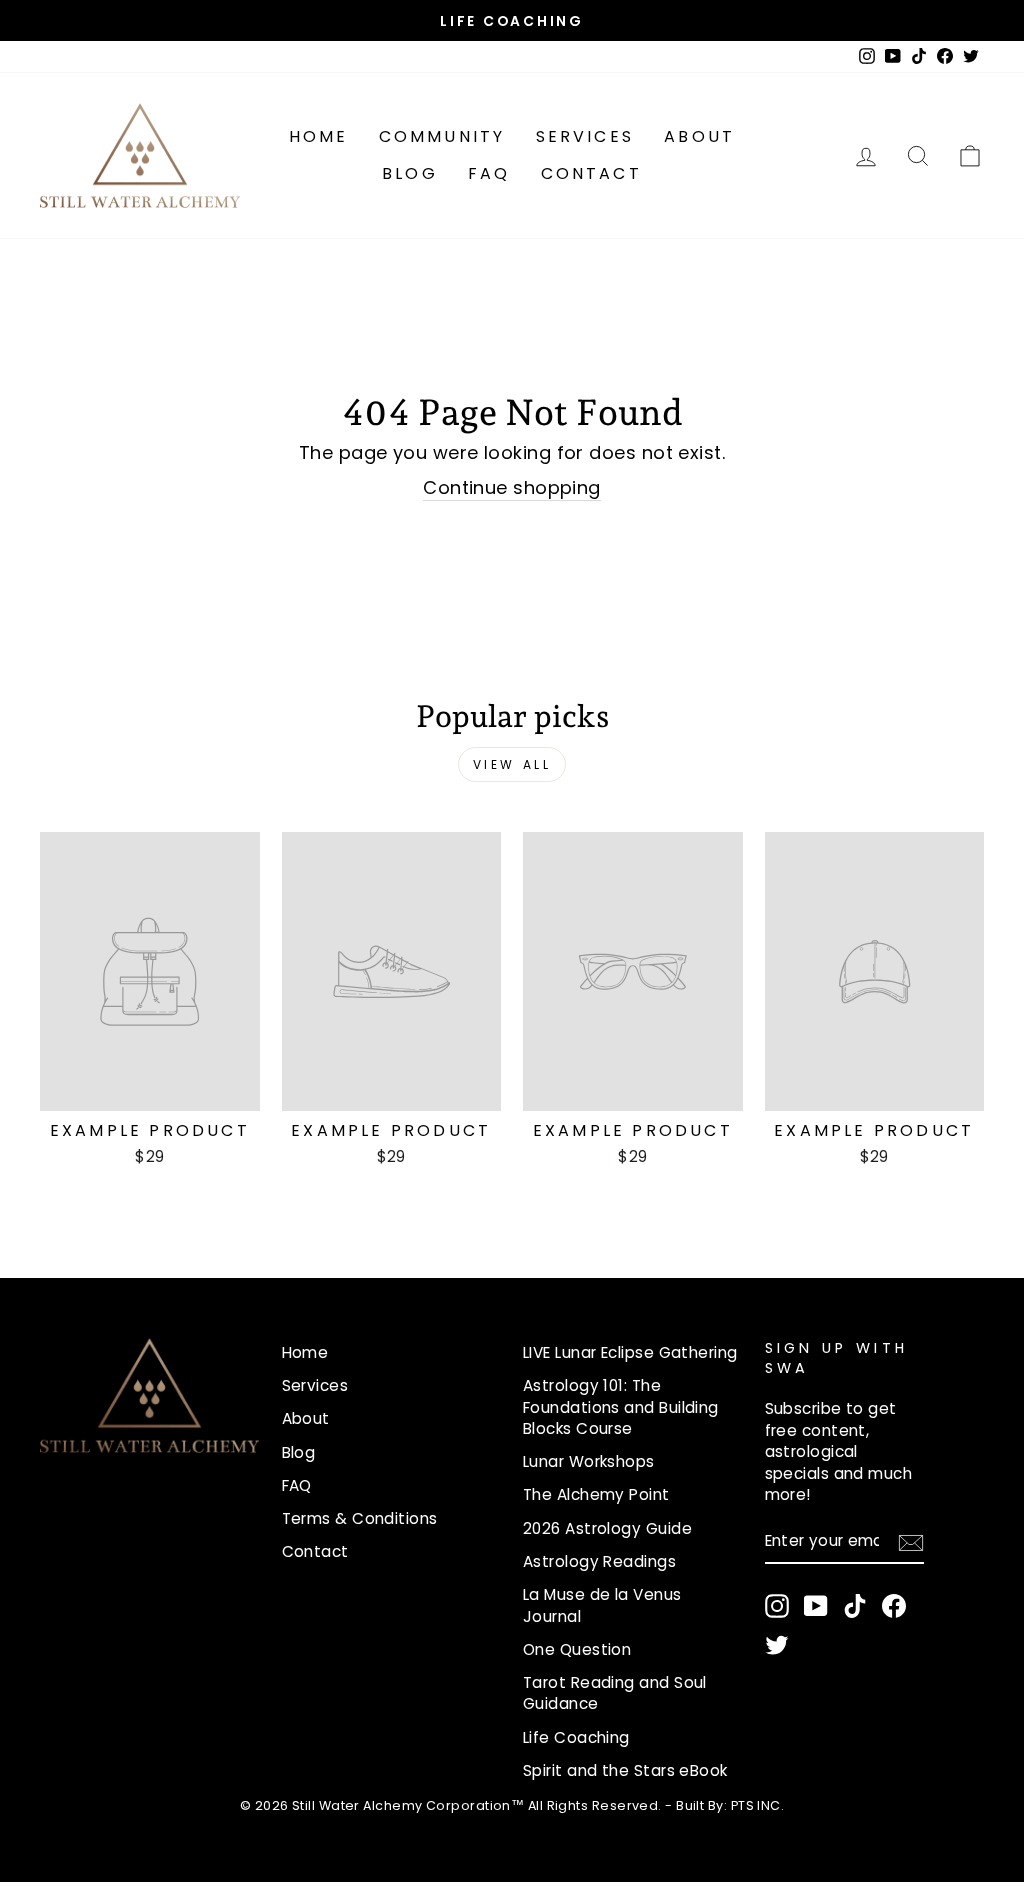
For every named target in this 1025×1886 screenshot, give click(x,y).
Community (442, 136)
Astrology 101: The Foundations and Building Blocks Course (621, 1407)
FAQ (489, 173)
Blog (299, 1452)
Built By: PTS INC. (730, 1805)
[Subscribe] (911, 1542)
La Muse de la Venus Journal (602, 1605)
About (699, 136)
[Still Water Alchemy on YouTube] (816, 1606)
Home (319, 136)
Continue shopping (512, 487)
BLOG (410, 173)
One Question (577, 1649)
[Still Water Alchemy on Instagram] (777, 1606)
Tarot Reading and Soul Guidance (615, 1693)
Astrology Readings (599, 1561)
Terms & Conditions (360, 1518)
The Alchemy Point (596, 1494)
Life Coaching (576, 1737)
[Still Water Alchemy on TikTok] (855, 1606)
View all (512, 764)
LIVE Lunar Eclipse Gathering (630, 1352)
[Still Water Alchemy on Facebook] (894, 1606)
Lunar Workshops (589, 1461)
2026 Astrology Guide (607, 1528)
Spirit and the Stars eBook (625, 1770)
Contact (591, 173)
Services (585, 136)
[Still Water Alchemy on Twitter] (777, 1645)
